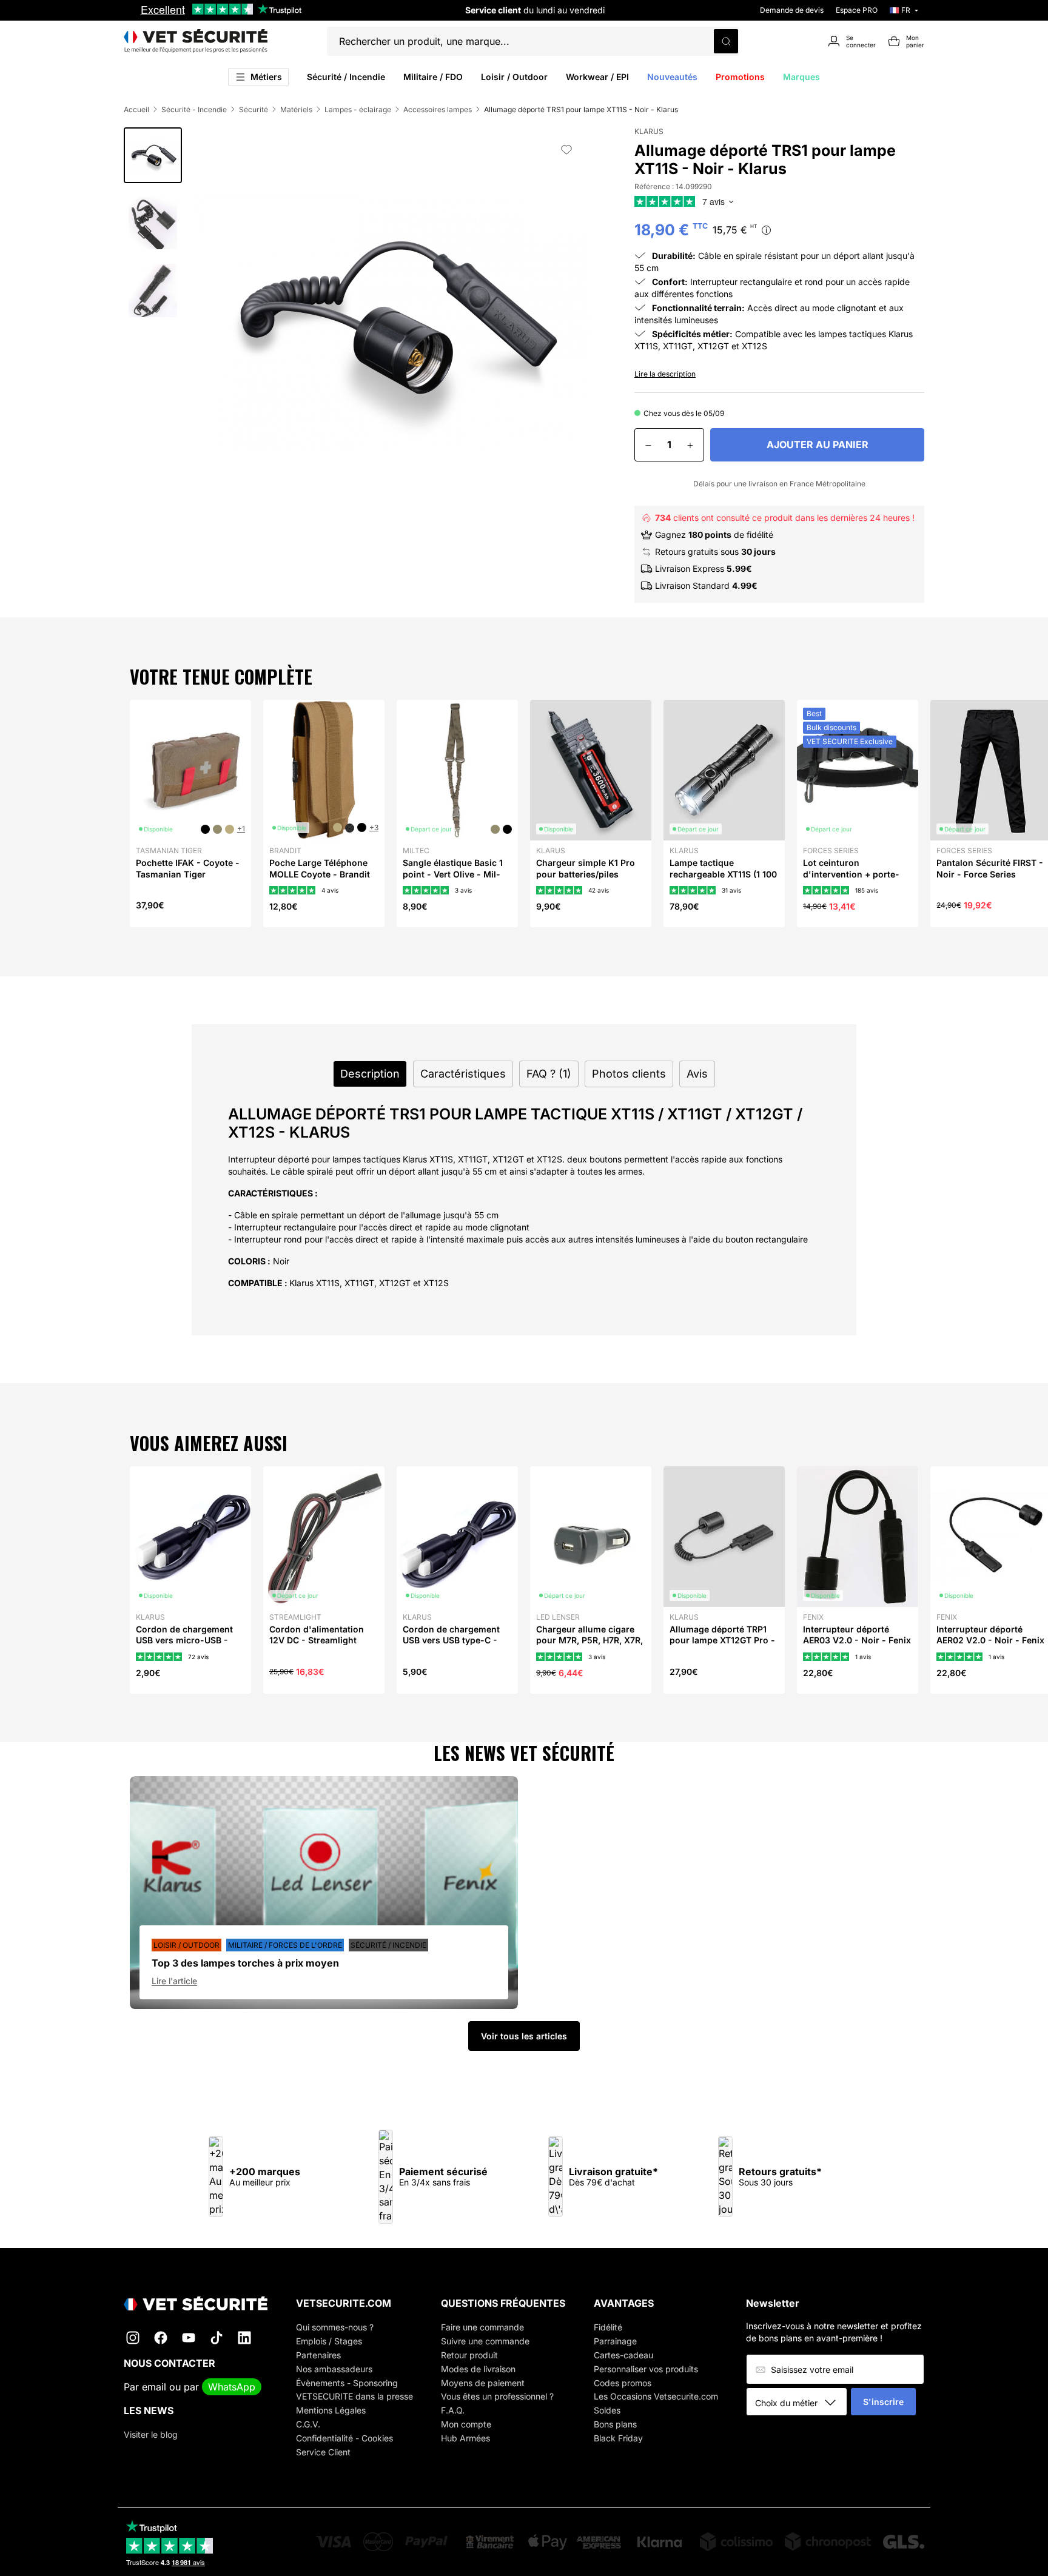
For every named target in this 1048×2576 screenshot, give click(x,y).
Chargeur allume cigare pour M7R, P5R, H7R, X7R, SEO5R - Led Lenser (589, 1640)
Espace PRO (857, 10)
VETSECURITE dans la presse (354, 2396)
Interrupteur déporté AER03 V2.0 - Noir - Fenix (857, 1635)
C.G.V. (308, 2424)
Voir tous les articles (524, 2036)
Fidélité (608, 2327)
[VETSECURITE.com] (196, 41)
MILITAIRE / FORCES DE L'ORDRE (285, 1945)
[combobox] (801, 2403)
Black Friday (618, 2438)
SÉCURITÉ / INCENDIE (388, 1945)
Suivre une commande (485, 2341)
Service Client (323, 2452)
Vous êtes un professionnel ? (497, 2396)
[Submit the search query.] (726, 41)
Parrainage (615, 2341)
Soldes (607, 2410)
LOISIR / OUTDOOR (186, 1945)
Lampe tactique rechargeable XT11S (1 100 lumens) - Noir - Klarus (723, 874)
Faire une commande (482, 2327)
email (154, 2387)
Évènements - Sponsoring (347, 2383)
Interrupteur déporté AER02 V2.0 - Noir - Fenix (990, 1635)
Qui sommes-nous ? (335, 2327)
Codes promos (623, 2383)
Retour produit (469, 2355)
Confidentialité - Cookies (344, 2438)
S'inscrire (883, 2402)
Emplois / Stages (329, 2341)
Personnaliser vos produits (646, 2369)
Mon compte (466, 2424)
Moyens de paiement (483, 2383)
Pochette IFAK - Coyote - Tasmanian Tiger (188, 868)
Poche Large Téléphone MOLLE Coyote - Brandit (320, 868)
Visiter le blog (151, 2434)
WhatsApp (232, 2387)
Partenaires (318, 2355)
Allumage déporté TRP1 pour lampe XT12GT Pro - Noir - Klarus (722, 1640)
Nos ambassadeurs (334, 2369)
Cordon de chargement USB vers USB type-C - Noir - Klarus (451, 1640)
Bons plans (615, 2424)
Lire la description (665, 374)
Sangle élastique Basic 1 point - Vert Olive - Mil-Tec (453, 874)
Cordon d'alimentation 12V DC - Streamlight (317, 1635)
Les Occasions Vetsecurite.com (656, 2396)
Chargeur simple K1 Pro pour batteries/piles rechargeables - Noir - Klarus (586, 879)
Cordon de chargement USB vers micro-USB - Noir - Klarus (184, 1640)
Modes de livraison (478, 2369)
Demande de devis (792, 10)
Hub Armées (465, 2438)
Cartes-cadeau (623, 2355)
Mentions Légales (331, 2410)
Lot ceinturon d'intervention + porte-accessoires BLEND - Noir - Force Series (857, 879)
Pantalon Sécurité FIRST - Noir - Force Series (990, 868)
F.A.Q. (453, 2410)
